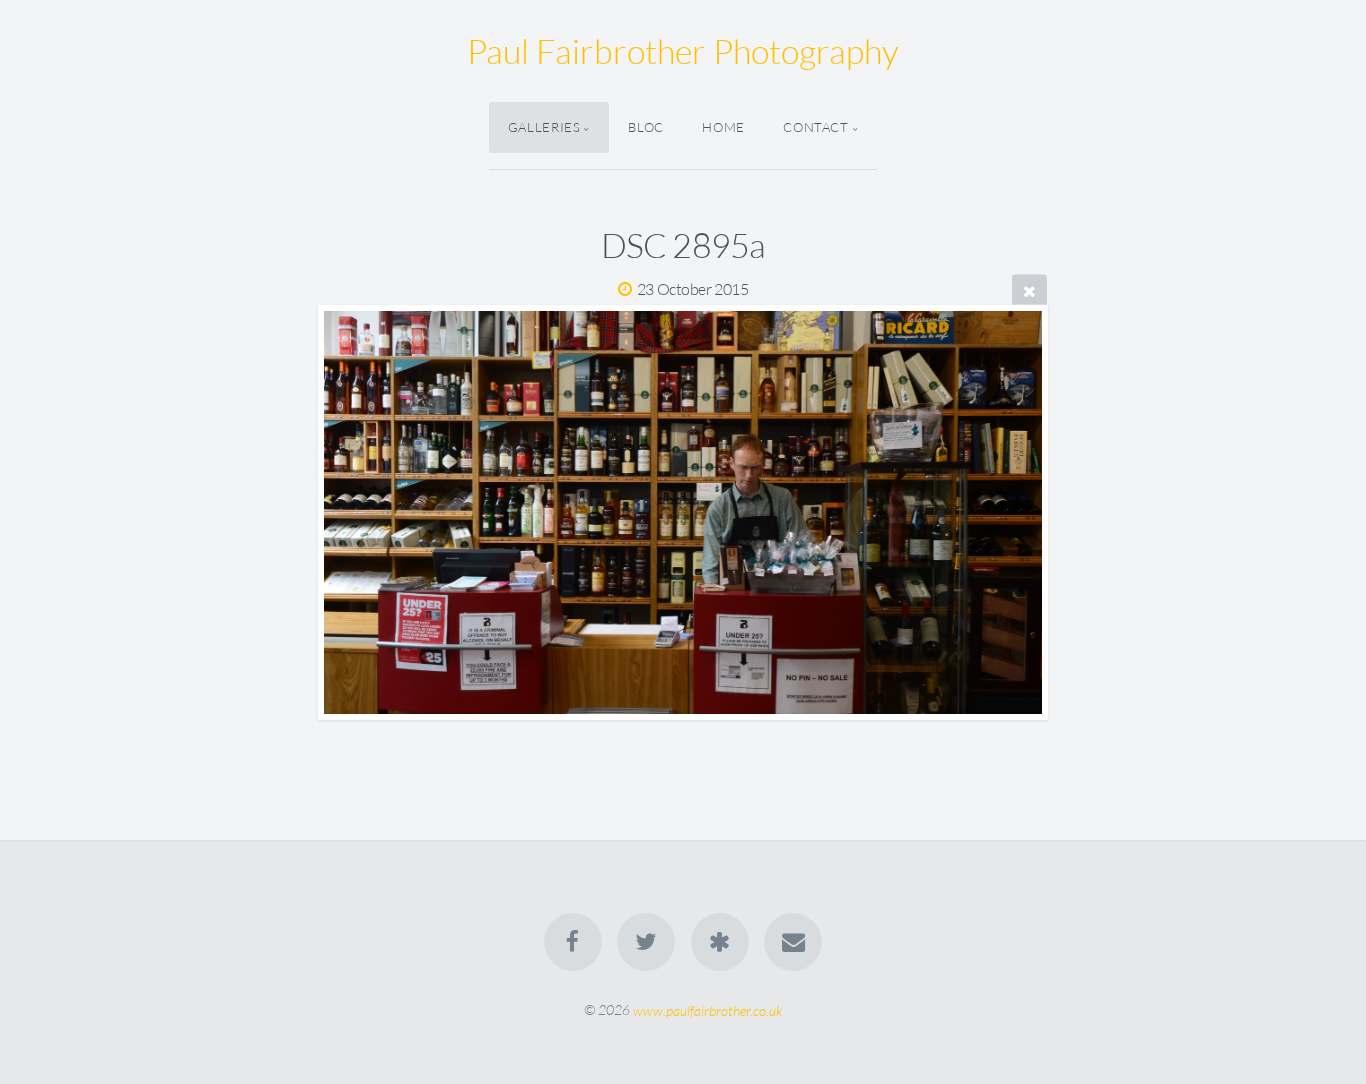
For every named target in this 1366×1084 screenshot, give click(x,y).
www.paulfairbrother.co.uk (707, 1009)
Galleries (544, 127)
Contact (815, 127)
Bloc (646, 127)
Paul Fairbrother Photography (683, 51)
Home (723, 127)
